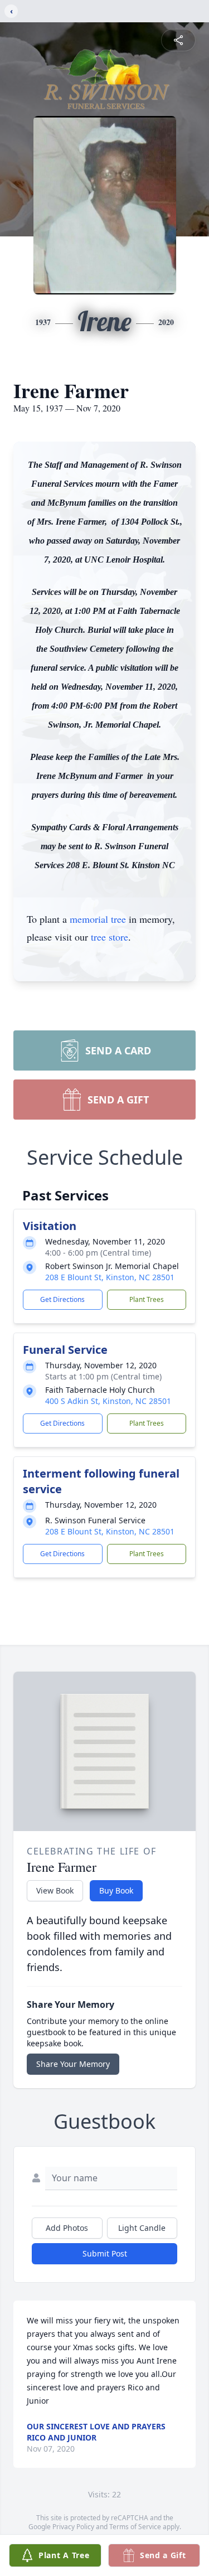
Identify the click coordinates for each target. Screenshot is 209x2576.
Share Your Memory (73, 2064)
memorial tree (98, 919)
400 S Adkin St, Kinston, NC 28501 (108, 1401)
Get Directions (62, 1299)
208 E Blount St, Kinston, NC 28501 (110, 1277)
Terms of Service (135, 2527)
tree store (110, 937)
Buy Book (116, 1890)
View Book (55, 1890)
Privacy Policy (73, 2527)
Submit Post (105, 2253)
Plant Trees (147, 1299)
